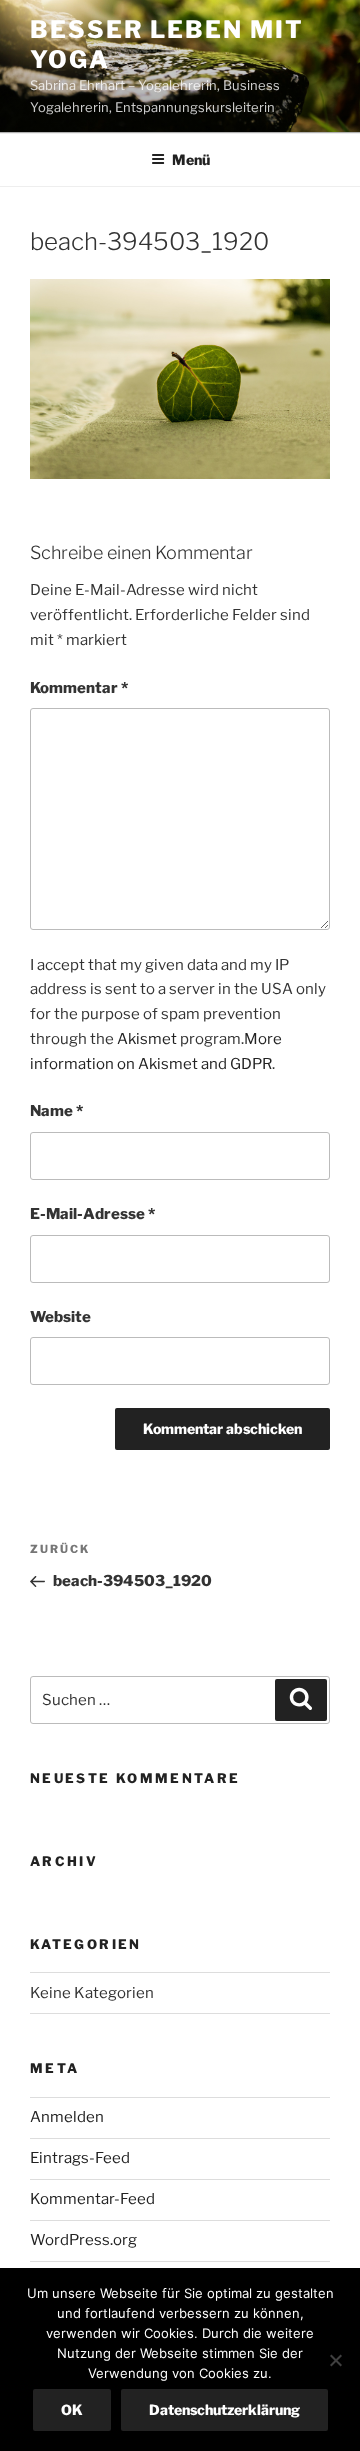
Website (60, 1317)
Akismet (147, 1039)
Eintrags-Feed (80, 2158)
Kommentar (79, 688)
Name (56, 1111)
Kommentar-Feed (92, 2199)
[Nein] (335, 2360)
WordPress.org (83, 2240)
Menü (191, 159)
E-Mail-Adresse (92, 1214)
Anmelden (67, 2117)
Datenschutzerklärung (224, 2409)
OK (72, 2409)
